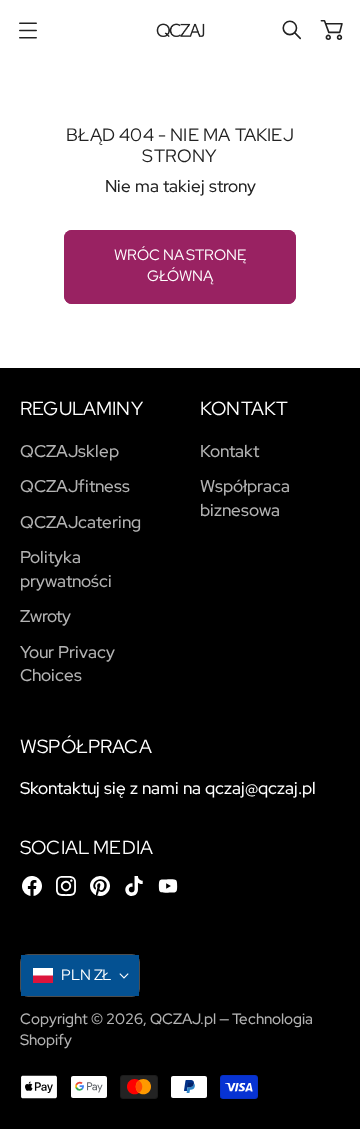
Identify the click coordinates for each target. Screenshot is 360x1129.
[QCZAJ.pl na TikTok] (134, 886)
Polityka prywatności (66, 569)
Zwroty (45, 616)
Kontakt (229, 451)
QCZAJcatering (80, 522)
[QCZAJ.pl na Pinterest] (100, 886)
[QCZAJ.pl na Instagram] (66, 886)
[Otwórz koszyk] (332, 30)
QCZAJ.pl (183, 1019)
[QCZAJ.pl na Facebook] (32, 886)
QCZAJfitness (75, 486)
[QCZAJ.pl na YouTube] (168, 886)
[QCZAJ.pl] (180, 30)
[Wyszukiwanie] (292, 30)
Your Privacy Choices (67, 664)
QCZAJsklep (69, 451)
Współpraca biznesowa (245, 498)
